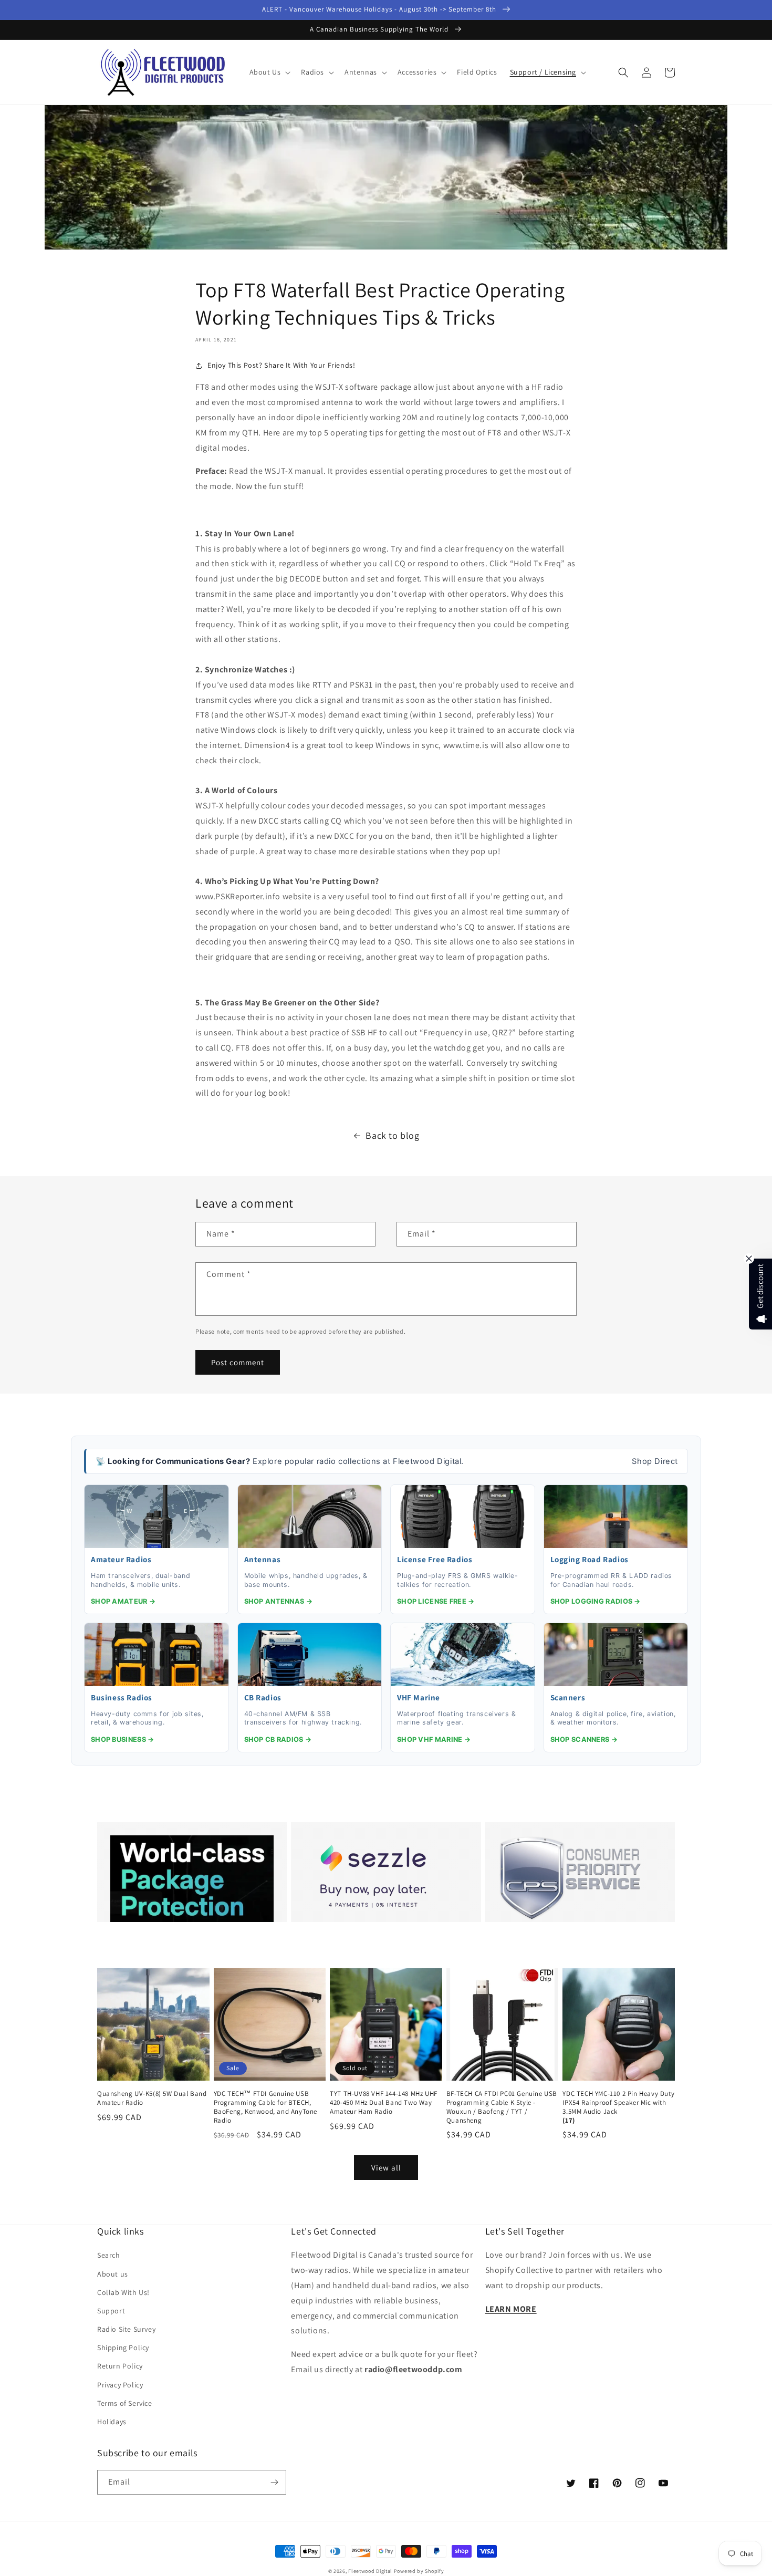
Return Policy (120, 2366)
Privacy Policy (120, 2385)
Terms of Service (125, 2403)
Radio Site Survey (126, 2329)
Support (111, 2311)
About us (113, 2274)
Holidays (112, 2422)
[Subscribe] (274, 2482)
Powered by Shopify (419, 2571)
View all (386, 2168)
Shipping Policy (123, 2348)
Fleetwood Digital (370, 2571)
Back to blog (392, 1135)
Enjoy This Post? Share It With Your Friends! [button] (281, 365)
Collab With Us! (123, 2292)
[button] (269, 72)
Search (109, 2255)
